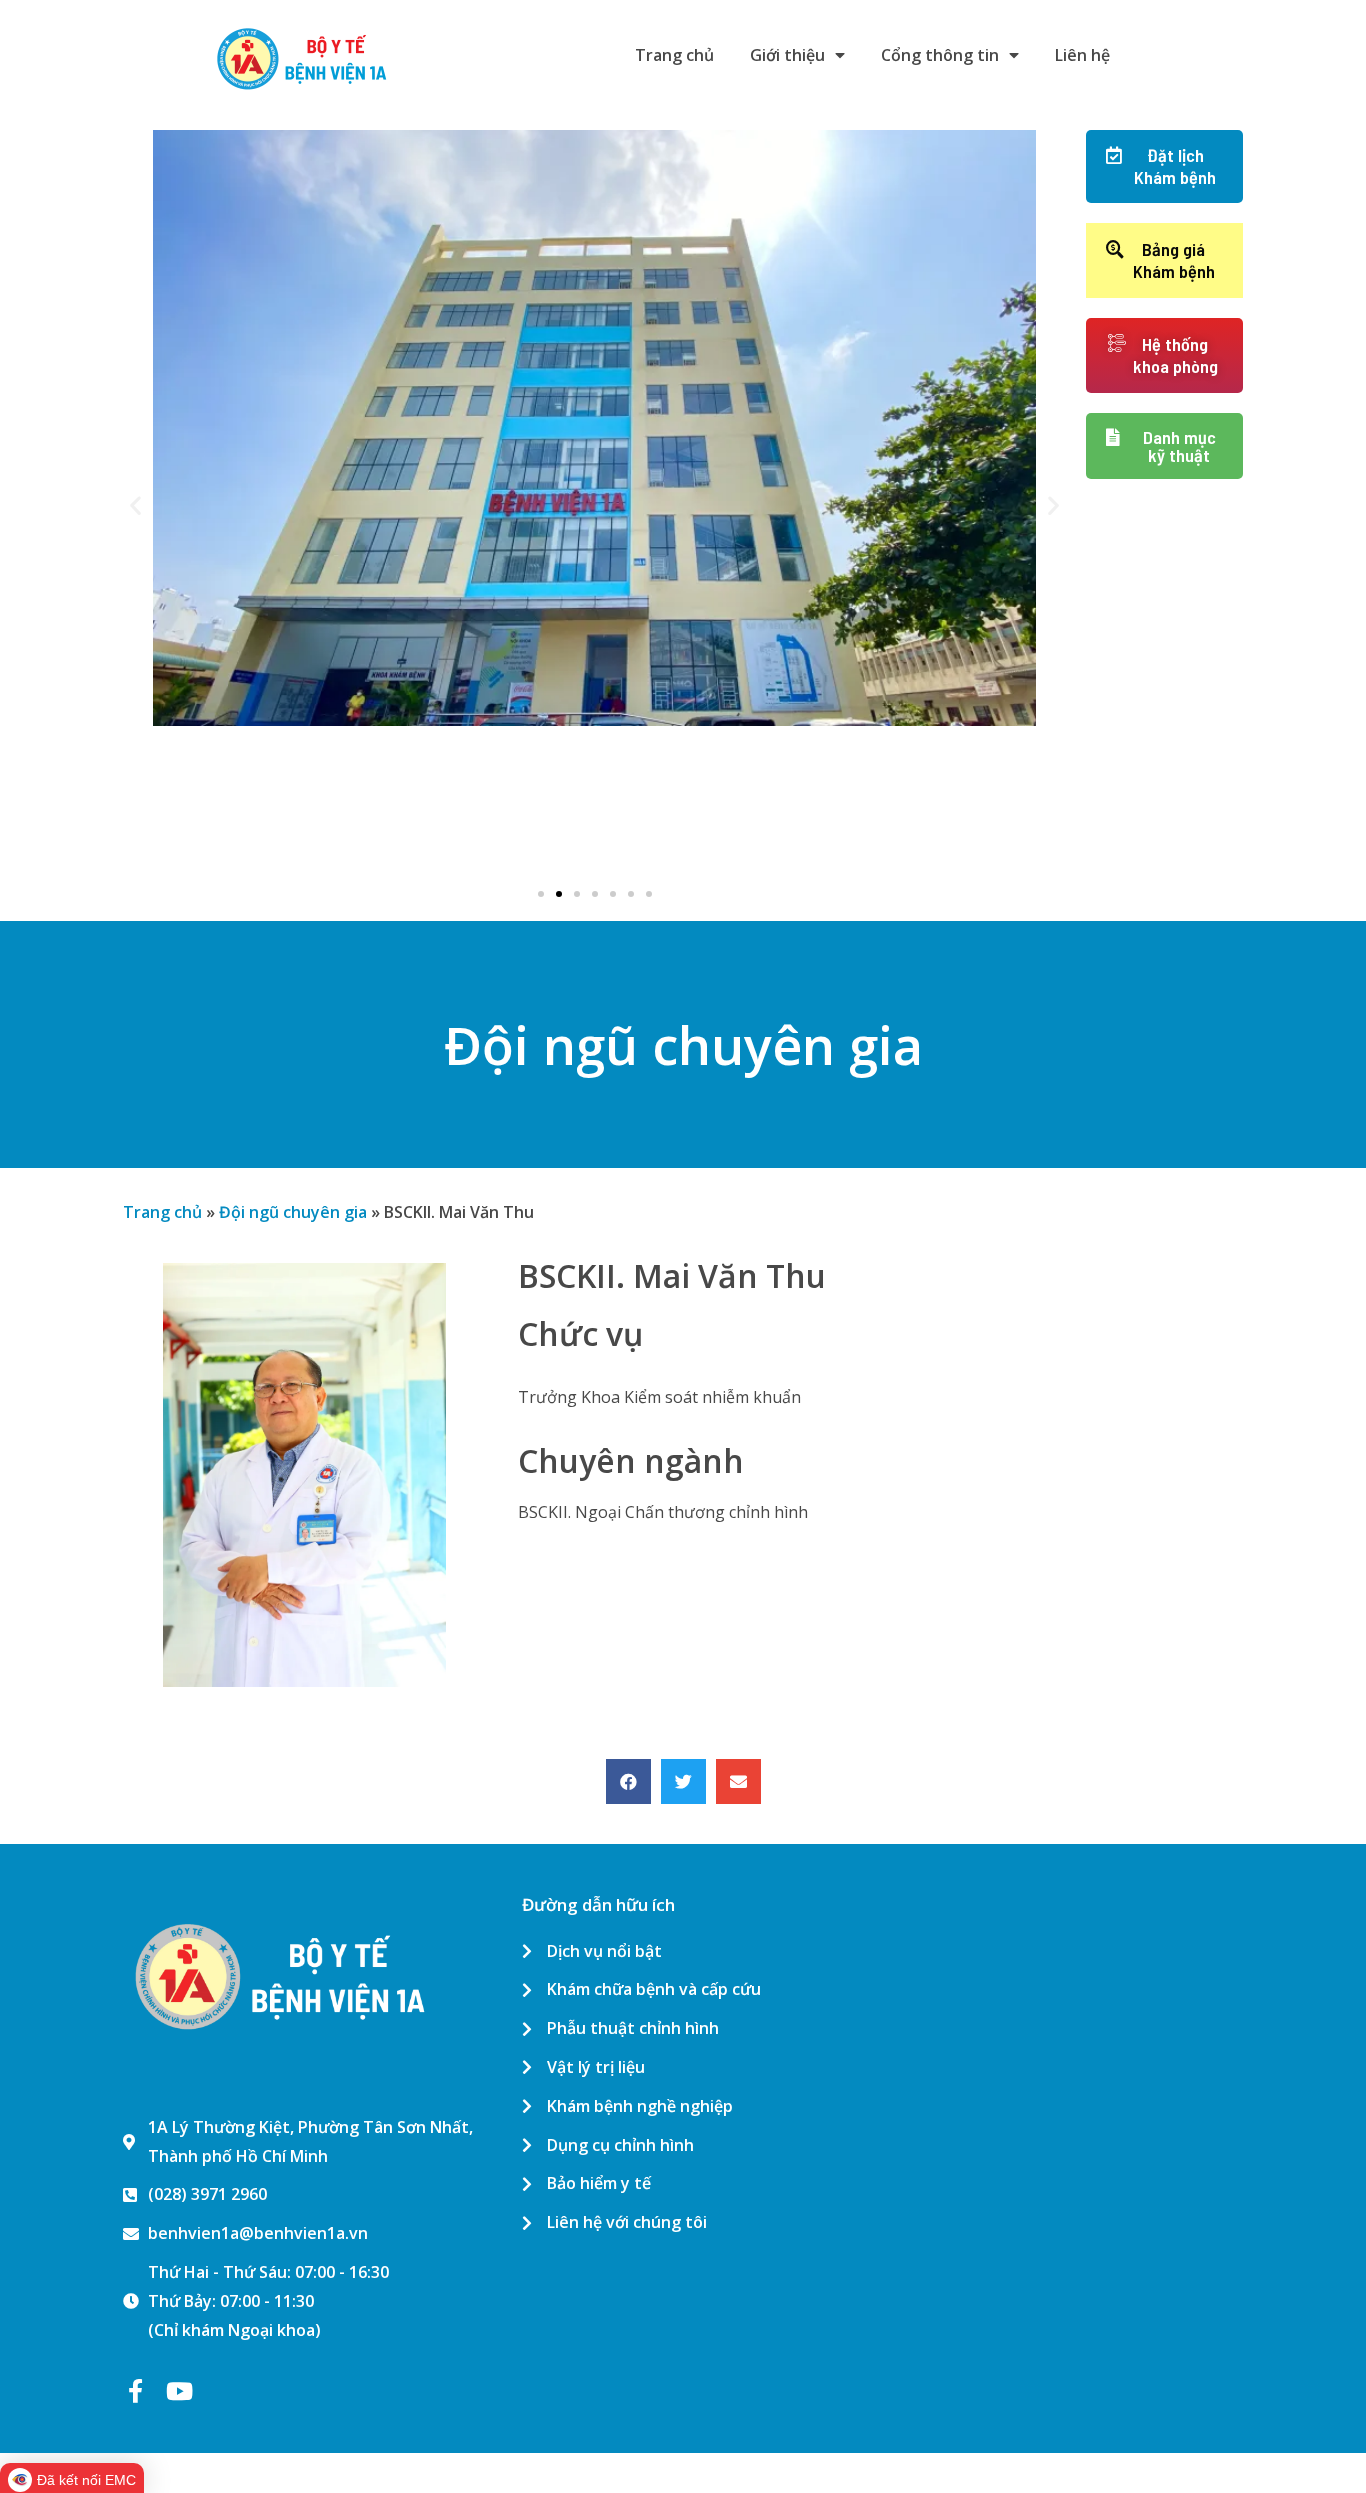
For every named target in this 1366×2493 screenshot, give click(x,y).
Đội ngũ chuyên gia (293, 1212)
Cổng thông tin (940, 55)
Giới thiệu (787, 55)
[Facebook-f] (135, 2391)
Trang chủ (674, 55)
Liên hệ (1082, 55)
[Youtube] (179, 2391)
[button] (541, 894)
